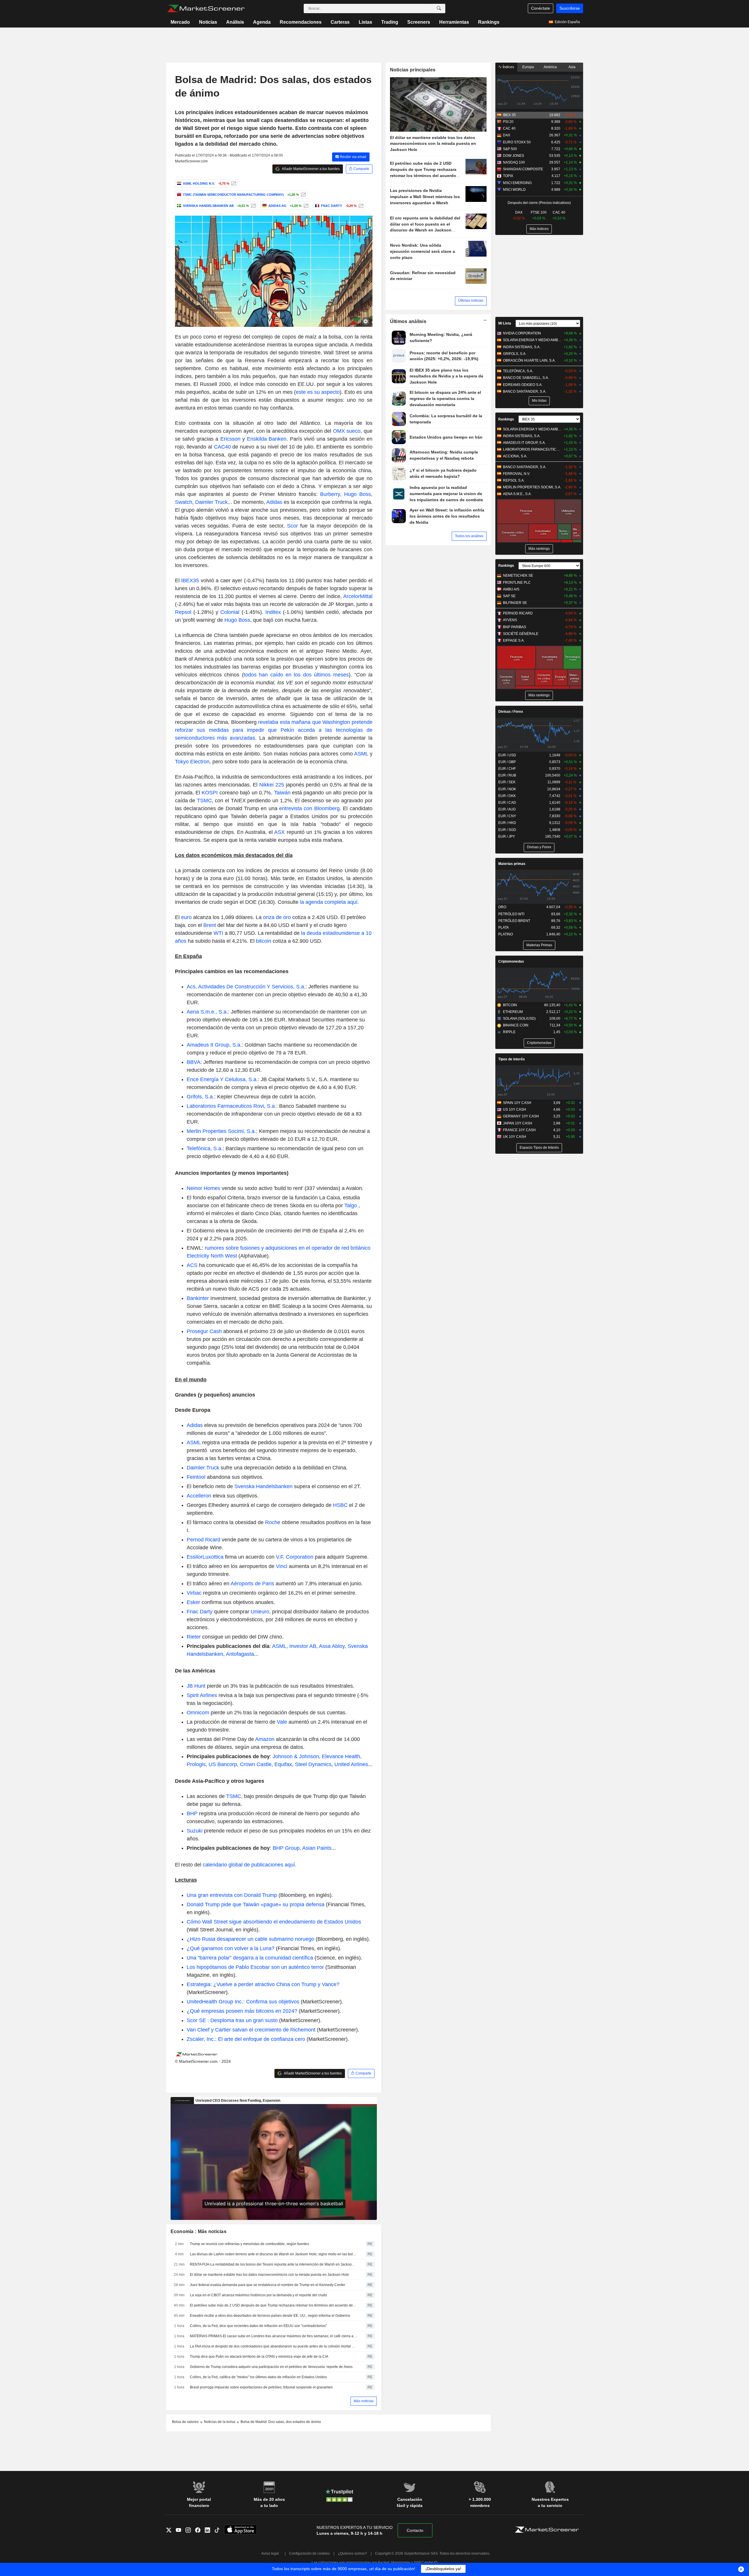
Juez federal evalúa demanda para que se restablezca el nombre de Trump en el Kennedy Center (268, 2285)
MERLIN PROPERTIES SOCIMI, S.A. (532, 487)
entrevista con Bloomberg (309, 808)
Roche (273, 1522)
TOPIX (508, 176)
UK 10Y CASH (514, 1137)
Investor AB (303, 1646)
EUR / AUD (507, 809)
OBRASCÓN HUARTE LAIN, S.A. (529, 360)
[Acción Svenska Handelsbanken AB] (253, 206)
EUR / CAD (507, 803)
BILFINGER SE (515, 603)
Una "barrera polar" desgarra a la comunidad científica (250, 1958)
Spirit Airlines (202, 1695)
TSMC (204, 801)
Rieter (194, 1637)
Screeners (419, 22)
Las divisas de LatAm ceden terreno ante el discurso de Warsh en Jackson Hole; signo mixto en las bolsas (274, 2254)
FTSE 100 (539, 212)
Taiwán (283, 793)
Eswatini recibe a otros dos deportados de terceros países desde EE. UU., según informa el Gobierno (270, 2316)
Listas (365, 22)
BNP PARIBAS (514, 627)
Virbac (194, 1593)
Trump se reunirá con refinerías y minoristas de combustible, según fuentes (249, 2244)
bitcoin (264, 941)
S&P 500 (510, 149)
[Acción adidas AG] (305, 206)
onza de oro (276, 917)
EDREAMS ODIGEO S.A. (523, 385)
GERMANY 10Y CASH (521, 1116)
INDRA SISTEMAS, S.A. (522, 347)
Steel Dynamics (313, 1764)
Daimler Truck (211, 502)
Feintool (196, 1477)
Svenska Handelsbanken (263, 1486)
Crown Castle (256, 1764)
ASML (361, 754)
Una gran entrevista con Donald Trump (232, 1895)
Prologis (196, 1764)
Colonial (230, 612)
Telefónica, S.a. (205, 1148)
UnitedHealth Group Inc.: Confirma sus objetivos (244, 2002)
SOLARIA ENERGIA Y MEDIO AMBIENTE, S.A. (532, 340)
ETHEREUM (513, 1012)
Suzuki (195, 1831)
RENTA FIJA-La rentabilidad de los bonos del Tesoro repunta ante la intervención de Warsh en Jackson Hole (274, 2264)
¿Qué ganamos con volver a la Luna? (231, 1948)
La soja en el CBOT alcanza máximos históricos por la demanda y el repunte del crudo (258, 2295)
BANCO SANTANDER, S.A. (525, 391)
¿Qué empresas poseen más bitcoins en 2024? (243, 2011)
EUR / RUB (507, 775)
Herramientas (454, 22)
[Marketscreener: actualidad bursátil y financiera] (206, 8)
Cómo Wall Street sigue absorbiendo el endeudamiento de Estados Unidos (274, 1922)
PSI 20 (508, 122)
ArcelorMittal (358, 596)
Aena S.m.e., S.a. (207, 1012)
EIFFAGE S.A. (514, 640)
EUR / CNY (507, 816)
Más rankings (539, 549)
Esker (193, 1602)
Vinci (282, 1566)
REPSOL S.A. (514, 480)
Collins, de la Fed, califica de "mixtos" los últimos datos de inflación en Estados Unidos (258, 2377)
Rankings (489, 22)
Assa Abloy (332, 1646)
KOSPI (210, 793)
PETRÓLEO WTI (511, 914)
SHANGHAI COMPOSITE (523, 169)
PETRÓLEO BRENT (514, 921)
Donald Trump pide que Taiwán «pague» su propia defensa (256, 1904)
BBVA (194, 1062)
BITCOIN (510, 1005)
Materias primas (512, 864)
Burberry (330, 494)
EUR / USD (507, 755)
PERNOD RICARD (518, 613)
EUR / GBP (507, 762)
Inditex (273, 612)
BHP (192, 1813)
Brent (210, 925)
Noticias (208, 22)
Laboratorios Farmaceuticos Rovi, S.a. (231, 1106)
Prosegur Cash (204, 1331)
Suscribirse (570, 8)
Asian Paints (317, 1848)
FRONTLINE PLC (517, 583)
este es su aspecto (318, 392)
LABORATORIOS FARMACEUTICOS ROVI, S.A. (532, 449)
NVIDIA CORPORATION (522, 333)
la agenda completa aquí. (329, 902)
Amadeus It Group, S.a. (214, 1045)
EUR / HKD (507, 823)
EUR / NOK (507, 789)
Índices (508, 67)
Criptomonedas (511, 961)
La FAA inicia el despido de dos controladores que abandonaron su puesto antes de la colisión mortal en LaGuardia (274, 2346)
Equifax (283, 1764)
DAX (507, 135)
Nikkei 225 (272, 785)
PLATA (504, 928)
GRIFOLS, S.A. (515, 354)
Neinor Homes (203, 1188)
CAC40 (223, 447)
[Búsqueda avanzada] (439, 8)
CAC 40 (509, 128)
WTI (219, 933)
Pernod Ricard (203, 1540)
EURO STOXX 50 (517, 142)
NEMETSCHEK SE (518, 576)
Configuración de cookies (309, 2553)
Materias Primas (539, 945)
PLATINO (506, 934)
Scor (292, 526)
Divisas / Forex (511, 712)
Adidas (274, 502)
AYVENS (510, 620)
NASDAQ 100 (514, 162)
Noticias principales (413, 70)
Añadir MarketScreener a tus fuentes (310, 169)
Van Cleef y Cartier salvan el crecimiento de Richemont (252, 2030)
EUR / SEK (507, 782)
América (550, 67)
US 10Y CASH (514, 1110)
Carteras (340, 22)
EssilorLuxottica (205, 1557)
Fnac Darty (200, 1612)
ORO (502, 907)
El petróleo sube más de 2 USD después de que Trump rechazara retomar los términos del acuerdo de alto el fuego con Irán (274, 2305)
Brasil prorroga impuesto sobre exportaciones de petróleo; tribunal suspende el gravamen (261, 2387)
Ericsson (230, 439)
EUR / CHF (507, 769)
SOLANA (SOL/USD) (519, 1019)
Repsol (183, 612)
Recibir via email (353, 157)
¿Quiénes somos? (352, 2553)
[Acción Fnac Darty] (360, 206)
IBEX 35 (509, 115)
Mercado (180, 22)
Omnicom (198, 1713)
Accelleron (199, 1496)
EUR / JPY (507, 837)
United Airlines (351, 1764)
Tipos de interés (512, 1059)
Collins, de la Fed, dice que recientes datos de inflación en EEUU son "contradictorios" (258, 2326)
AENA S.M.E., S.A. (517, 494)
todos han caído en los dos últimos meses (296, 675)
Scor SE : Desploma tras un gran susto (232, 2020)
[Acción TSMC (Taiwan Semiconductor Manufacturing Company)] (303, 195)
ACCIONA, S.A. (515, 456)
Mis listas (539, 401)
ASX (280, 832)
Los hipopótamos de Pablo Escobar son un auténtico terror (255, 1967)
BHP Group (286, 1848)
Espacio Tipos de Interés (539, 1148)
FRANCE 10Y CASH (519, 1130)
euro (187, 917)
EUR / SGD (507, 830)
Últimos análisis (408, 321)
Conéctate (541, 8)
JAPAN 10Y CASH (518, 1123)
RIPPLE (509, 1032)
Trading (390, 22)
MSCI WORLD (514, 190)
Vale (282, 1722)
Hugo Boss (358, 494)
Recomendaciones (301, 22)
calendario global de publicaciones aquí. (250, 1865)
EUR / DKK (507, 796)
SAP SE (509, 596)
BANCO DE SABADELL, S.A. (526, 378)
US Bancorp (223, 1764)
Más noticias (364, 2401)
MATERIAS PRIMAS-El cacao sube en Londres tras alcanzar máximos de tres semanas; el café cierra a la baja (274, 2336)
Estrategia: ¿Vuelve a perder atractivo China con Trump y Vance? (263, 1984)
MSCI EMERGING (517, 183)
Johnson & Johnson (296, 1756)
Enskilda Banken (267, 439)
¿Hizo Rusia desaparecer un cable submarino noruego (250, 1939)
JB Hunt (196, 1686)
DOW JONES (513, 156)
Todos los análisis (469, 536)
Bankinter (198, 1298)
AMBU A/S (511, 589)
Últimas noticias (471, 300)
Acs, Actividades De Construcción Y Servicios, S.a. (246, 987)
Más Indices (539, 229)
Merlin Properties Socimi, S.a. (221, 1131)
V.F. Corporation (295, 1557)
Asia (572, 67)
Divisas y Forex (539, 847)
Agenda (262, 22)
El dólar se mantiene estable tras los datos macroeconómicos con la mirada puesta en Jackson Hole (269, 2275)
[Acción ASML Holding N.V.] (233, 183)
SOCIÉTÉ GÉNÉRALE (521, 634)
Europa (528, 67)
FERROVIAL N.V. (517, 474)
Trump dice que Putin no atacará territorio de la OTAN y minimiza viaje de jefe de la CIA (259, 2357)
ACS (192, 1265)
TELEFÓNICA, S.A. (518, 371)
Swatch (184, 502)
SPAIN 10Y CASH (517, 1103)
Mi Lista (505, 323)
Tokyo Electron (192, 762)
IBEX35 (191, 581)
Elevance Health (341, 1756)
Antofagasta (240, 1654)
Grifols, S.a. (200, 1097)
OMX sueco (347, 431)
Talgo (351, 1205)
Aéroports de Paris (252, 1584)
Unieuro (260, 1612)
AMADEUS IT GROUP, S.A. (524, 443)
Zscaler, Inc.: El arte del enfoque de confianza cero (247, 2039)
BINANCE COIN (516, 1025)
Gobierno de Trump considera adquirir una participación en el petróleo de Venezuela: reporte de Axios (271, 2367)
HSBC (340, 1505)
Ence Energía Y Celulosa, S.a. (222, 1079)
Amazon (265, 1739)
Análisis (235, 22)
